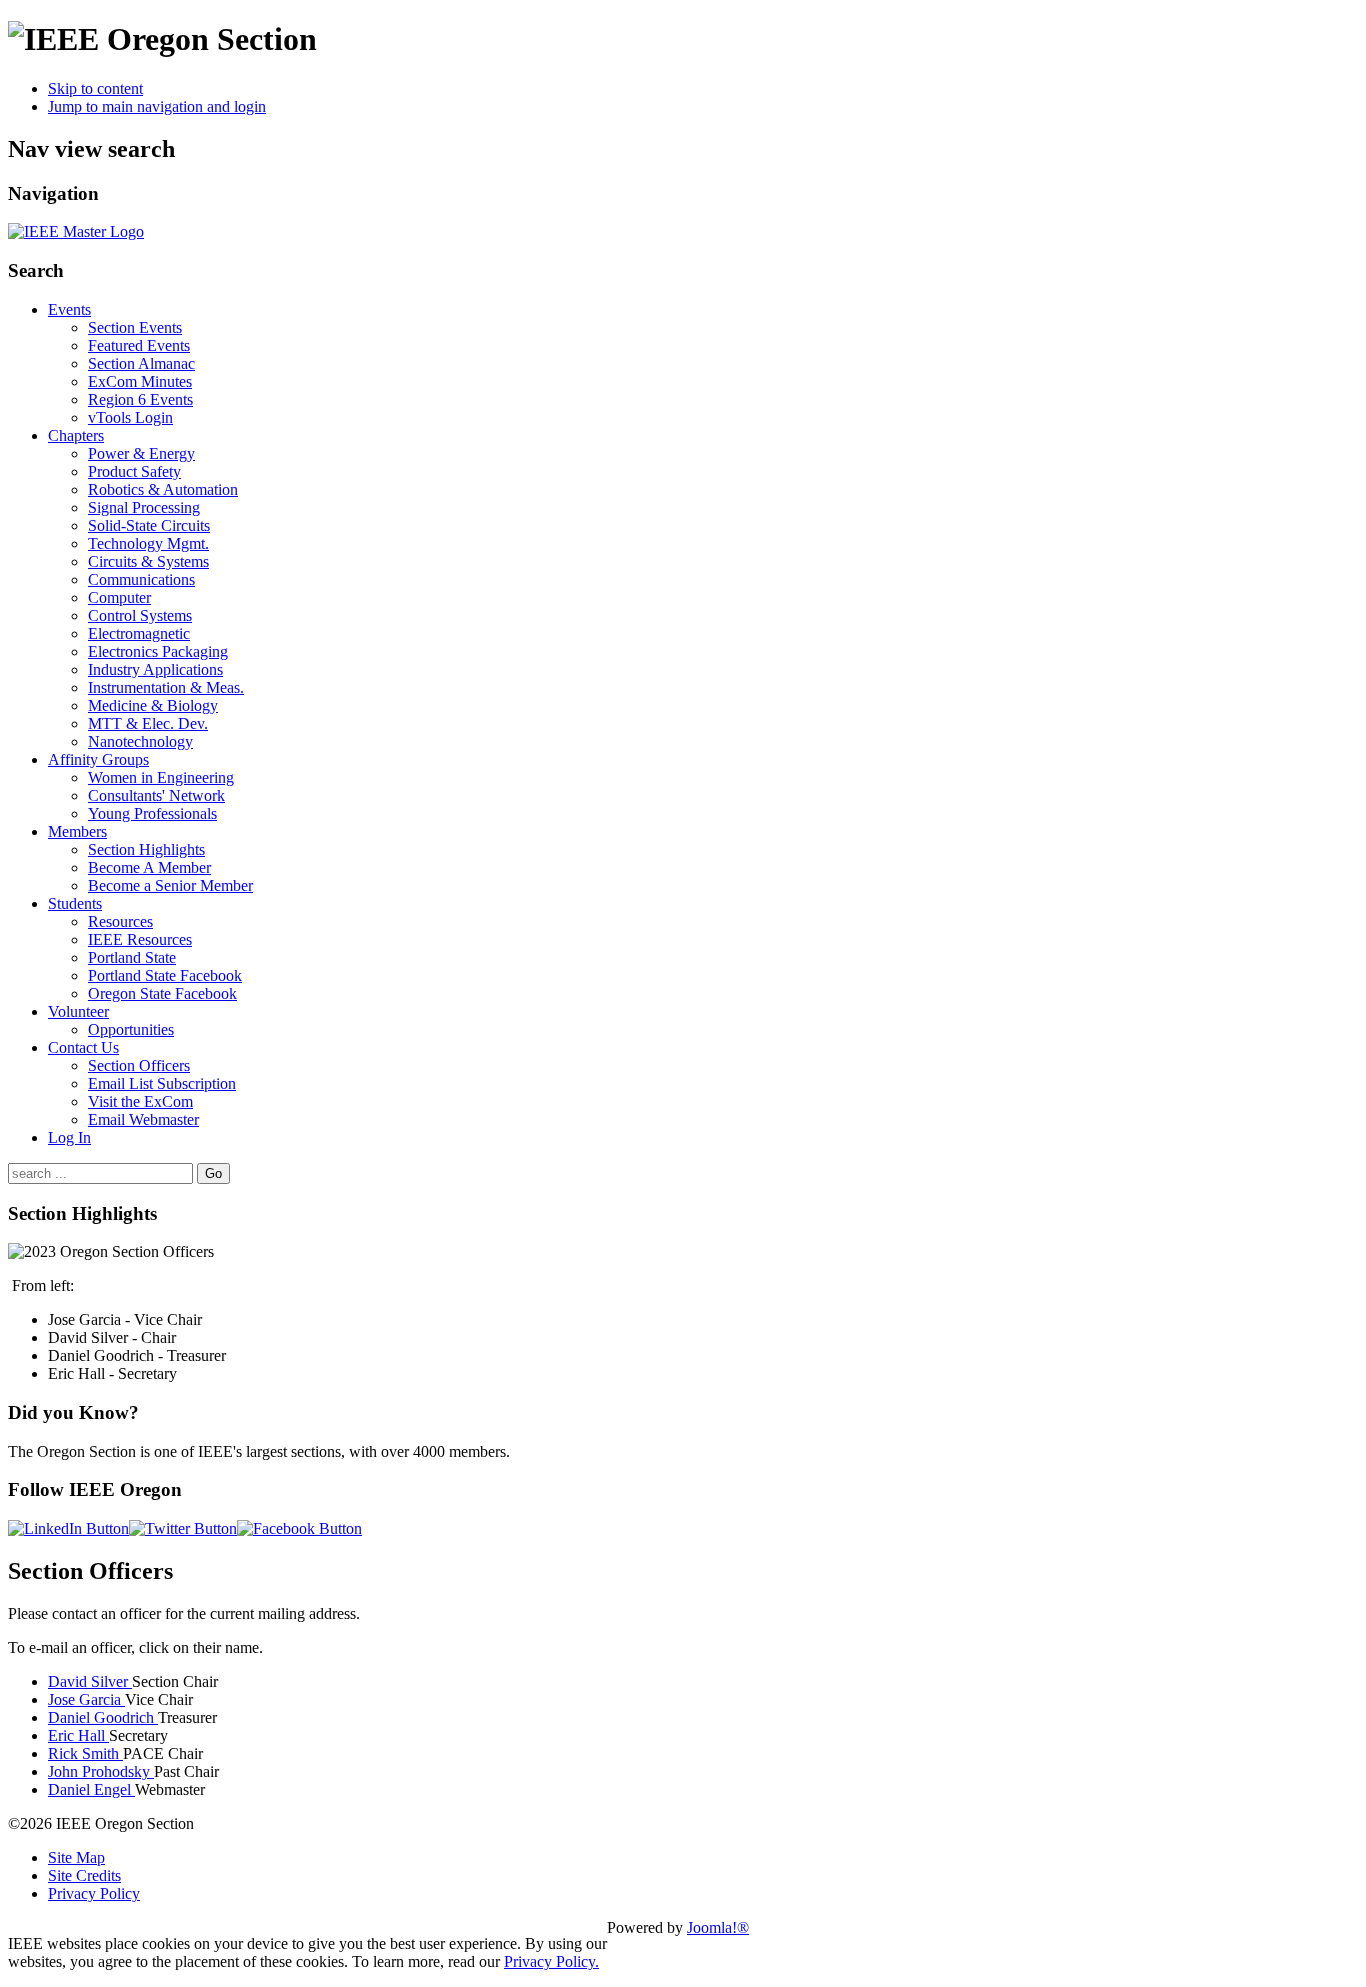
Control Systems (140, 615)
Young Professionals (152, 813)
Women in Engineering (161, 777)
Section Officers (139, 1065)
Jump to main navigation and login (157, 106)
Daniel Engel (91, 1789)
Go (213, 1173)
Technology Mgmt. (148, 543)
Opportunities (131, 1029)
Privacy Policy (94, 1893)
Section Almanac (141, 363)
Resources (120, 921)
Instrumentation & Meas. (166, 687)
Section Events (135, 327)
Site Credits (84, 1875)
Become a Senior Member (170, 885)
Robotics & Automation (163, 489)
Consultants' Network (156, 795)
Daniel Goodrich (103, 1717)
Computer (119, 597)
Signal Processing (144, 507)
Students (75, 903)
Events (69, 309)
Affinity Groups (98, 759)
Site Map (76, 1857)
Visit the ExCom (140, 1101)
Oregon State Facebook (162, 993)
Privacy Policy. (551, 1961)
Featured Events (139, 345)
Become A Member (149, 867)
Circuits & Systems (148, 561)
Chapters (76, 435)
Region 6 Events (140, 399)
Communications (141, 579)
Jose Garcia (86, 1699)
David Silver (90, 1681)
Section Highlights (146, 849)
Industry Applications (155, 669)
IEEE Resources (140, 939)
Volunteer (78, 1011)
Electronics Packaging (158, 651)
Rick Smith (85, 1753)
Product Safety (134, 471)
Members (77, 831)
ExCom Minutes (140, 381)
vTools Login (130, 417)
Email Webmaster (143, 1119)
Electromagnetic (139, 633)
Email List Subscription (162, 1083)
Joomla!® (718, 1927)
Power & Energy (141, 453)
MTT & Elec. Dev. (148, 723)
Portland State (132, 957)
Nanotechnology (140, 741)
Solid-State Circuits (149, 525)
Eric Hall (78, 1735)
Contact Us (83, 1047)
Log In (69, 1137)
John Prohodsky (101, 1771)
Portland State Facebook (165, 975)
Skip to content (95, 88)
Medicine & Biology (153, 705)
